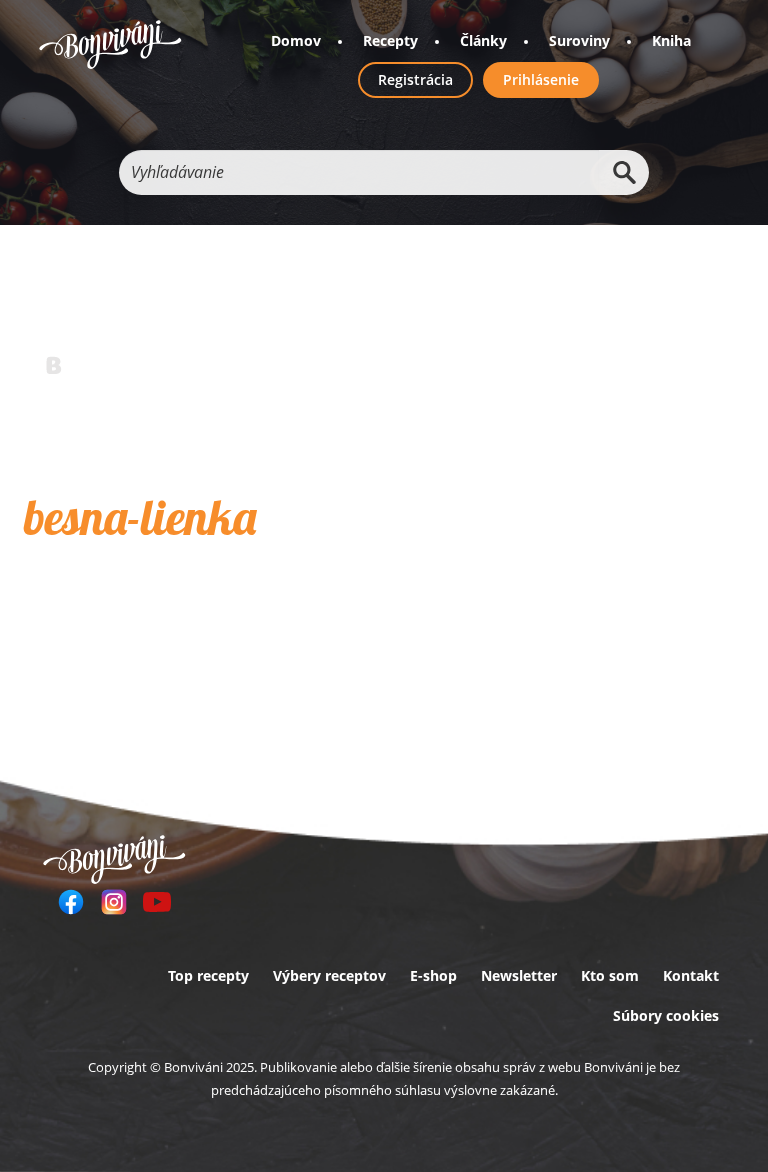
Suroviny (579, 40)
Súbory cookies (666, 1015)
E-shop (433, 975)
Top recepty (208, 975)
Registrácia (415, 79)
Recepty (390, 40)
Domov (296, 40)
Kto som (610, 975)
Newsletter (519, 975)
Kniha (671, 40)
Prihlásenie (541, 79)
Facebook (71, 902)
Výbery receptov (329, 975)
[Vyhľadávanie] (624, 172)
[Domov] (110, 44)
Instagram (114, 902)
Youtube (157, 902)
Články (483, 40)
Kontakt (691, 975)
